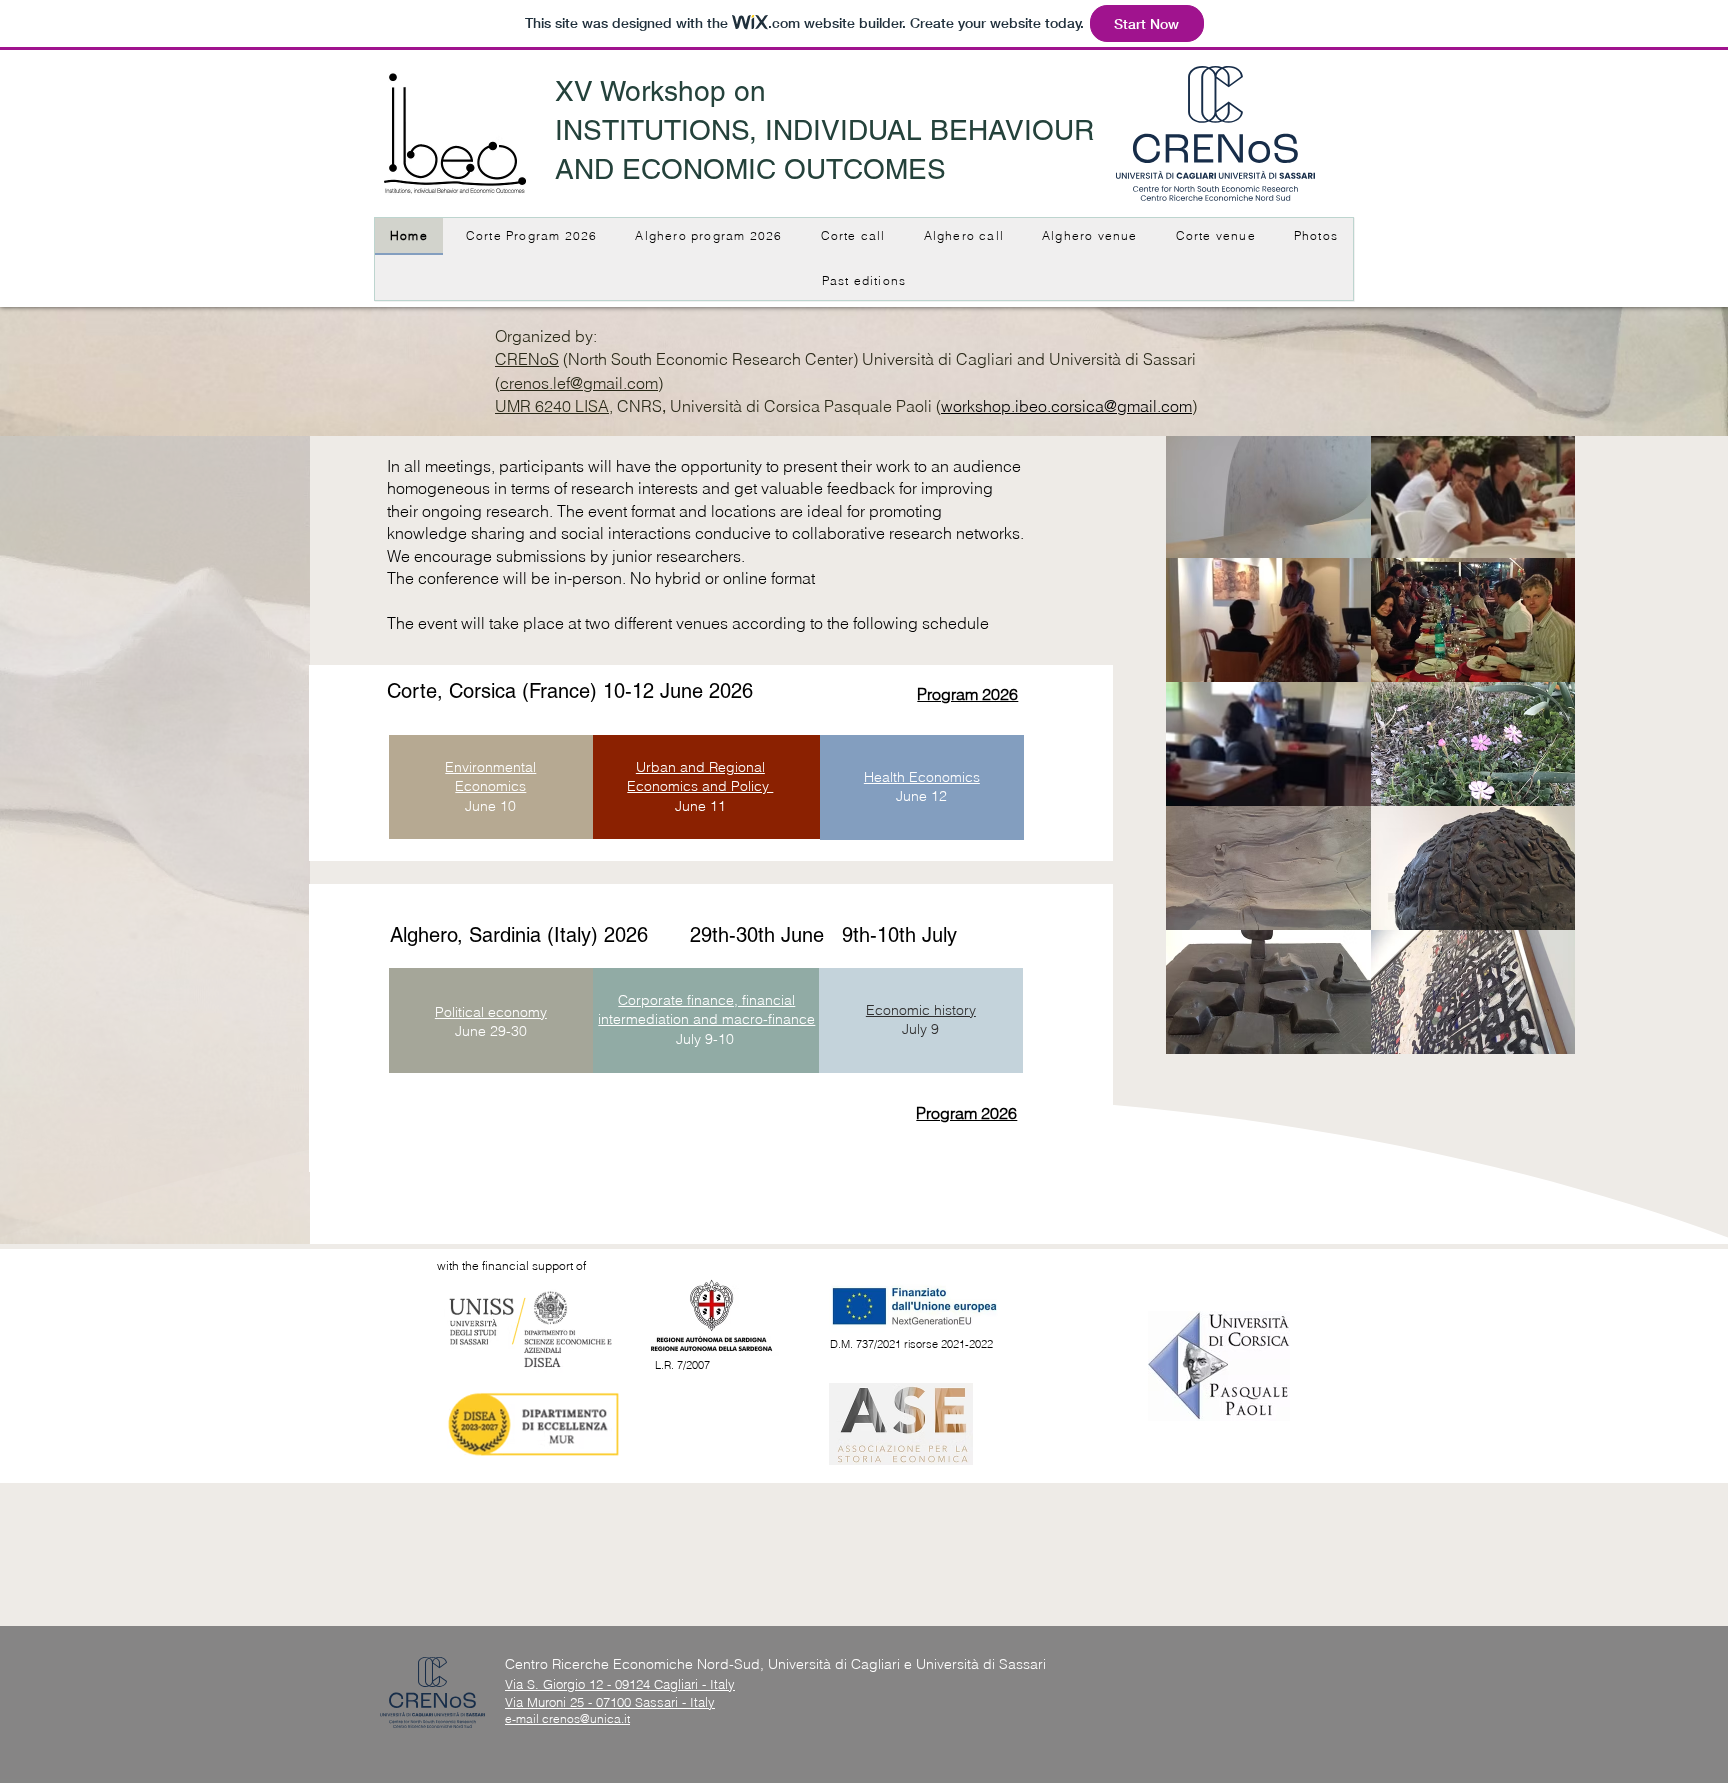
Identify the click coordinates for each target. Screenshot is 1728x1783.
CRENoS (527, 359)
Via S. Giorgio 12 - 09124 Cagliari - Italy (620, 1684)
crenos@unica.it (586, 1718)
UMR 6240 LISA (552, 406)
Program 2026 (966, 1113)
